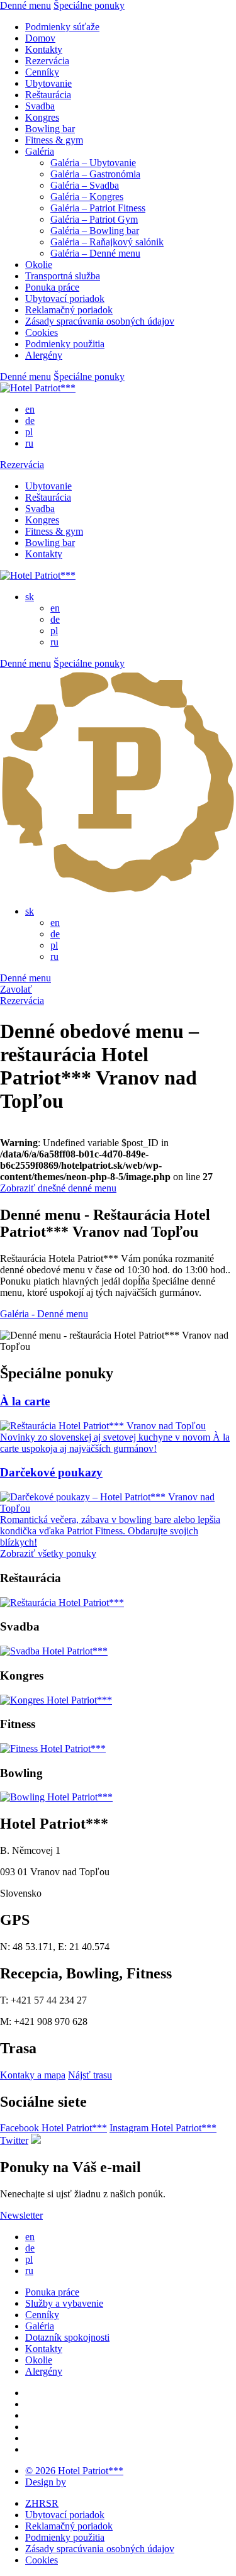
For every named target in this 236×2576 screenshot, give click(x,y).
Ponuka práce (52, 287)
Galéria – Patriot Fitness (98, 208)
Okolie (39, 265)
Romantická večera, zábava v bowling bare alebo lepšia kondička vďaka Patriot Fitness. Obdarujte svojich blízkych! (110, 1531)
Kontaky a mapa (33, 2075)
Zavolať (16, 989)
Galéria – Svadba (85, 185)
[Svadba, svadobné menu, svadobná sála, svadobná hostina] (54, 1651)
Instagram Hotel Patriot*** (163, 2128)
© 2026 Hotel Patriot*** (74, 2471)
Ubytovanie (48, 83)
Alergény (44, 355)
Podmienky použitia (65, 344)
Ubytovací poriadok (65, 298)
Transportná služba (63, 276)
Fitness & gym (54, 140)
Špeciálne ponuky (89, 5)
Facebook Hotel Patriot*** (53, 2128)
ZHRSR (42, 2503)
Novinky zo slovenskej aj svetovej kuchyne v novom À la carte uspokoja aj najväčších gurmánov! (115, 1443)
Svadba (40, 106)
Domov (40, 38)
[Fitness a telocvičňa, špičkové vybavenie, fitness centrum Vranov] (53, 1748)
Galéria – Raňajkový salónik (107, 242)
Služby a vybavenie (64, 2303)
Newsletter (21, 2215)
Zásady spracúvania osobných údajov (100, 321)
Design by (46, 2482)
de (30, 421)
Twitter (14, 2140)
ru (29, 443)
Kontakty (44, 49)
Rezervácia (47, 61)
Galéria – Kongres (87, 197)
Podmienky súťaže (62, 27)
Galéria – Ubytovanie (93, 163)
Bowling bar (50, 129)
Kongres (42, 117)
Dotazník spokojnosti (67, 2337)
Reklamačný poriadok (69, 310)
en (30, 409)
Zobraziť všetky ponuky (48, 1553)
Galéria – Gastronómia (95, 174)
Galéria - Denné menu (44, 1314)
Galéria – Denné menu (95, 253)
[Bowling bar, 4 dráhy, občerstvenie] (56, 1797)
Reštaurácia (48, 95)
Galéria (40, 151)
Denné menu (25, 5)
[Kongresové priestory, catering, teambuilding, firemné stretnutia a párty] (56, 1700)
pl (29, 432)
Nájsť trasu (90, 2075)
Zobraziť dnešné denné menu (58, 1188)
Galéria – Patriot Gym (94, 219)
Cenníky (42, 72)
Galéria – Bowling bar (95, 231)
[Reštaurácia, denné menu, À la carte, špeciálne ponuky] (62, 1603)
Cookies (42, 332)
